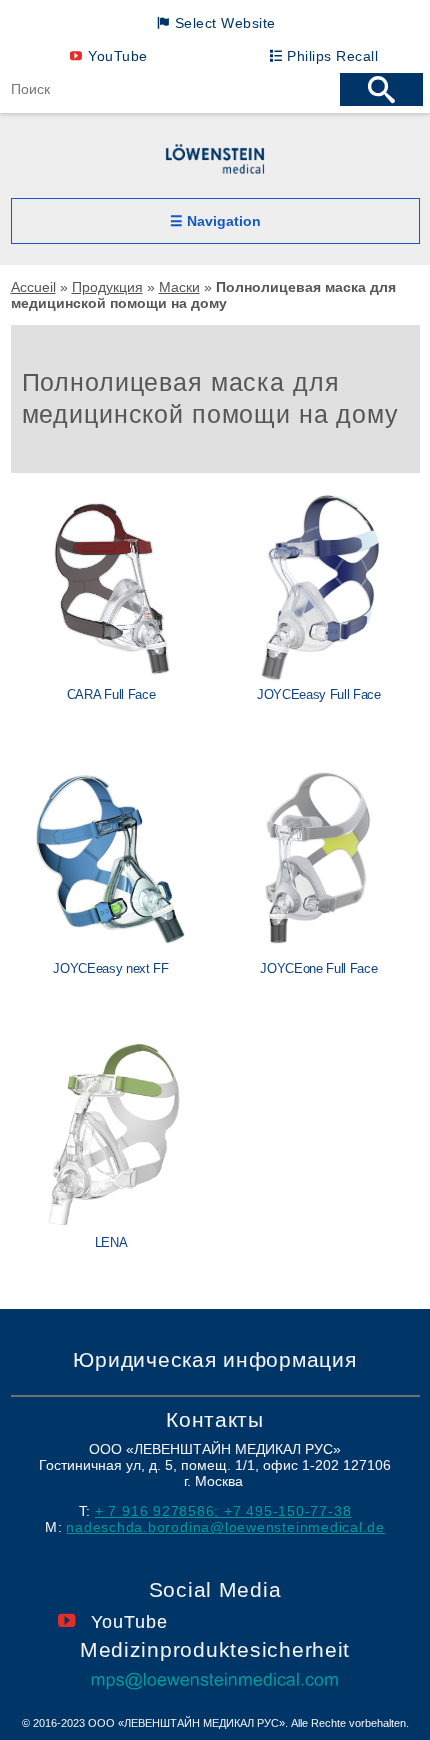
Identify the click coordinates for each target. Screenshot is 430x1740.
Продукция (107, 287)
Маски (179, 287)
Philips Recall (332, 56)
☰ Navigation (215, 221)
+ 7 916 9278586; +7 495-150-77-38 (223, 1511)
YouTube (117, 56)
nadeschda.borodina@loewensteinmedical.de (225, 1527)
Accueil (33, 287)
